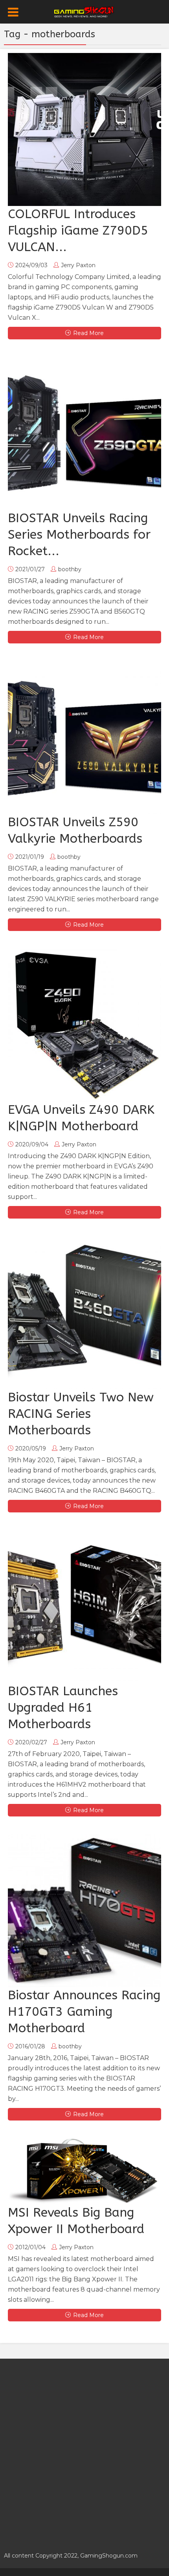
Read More (88, 333)
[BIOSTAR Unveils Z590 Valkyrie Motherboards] (84, 738)
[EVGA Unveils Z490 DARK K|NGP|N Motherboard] (84, 1025)
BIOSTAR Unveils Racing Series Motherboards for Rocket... (79, 535)
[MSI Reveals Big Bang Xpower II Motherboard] (84, 2171)
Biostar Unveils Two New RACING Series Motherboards (81, 1414)
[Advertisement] (84, 2451)
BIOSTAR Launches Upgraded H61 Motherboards (63, 1708)
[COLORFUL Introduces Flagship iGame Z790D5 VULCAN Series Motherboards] (84, 129)
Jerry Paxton (78, 265)
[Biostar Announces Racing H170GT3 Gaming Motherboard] (84, 1911)
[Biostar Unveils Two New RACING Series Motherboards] (84, 1313)
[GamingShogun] (85, 11)
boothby (70, 569)
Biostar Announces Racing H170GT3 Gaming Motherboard (84, 2012)
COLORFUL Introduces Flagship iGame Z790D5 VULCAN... (78, 230)
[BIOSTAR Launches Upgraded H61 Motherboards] (84, 1607)
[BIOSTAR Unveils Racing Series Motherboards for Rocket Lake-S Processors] (84, 434)
